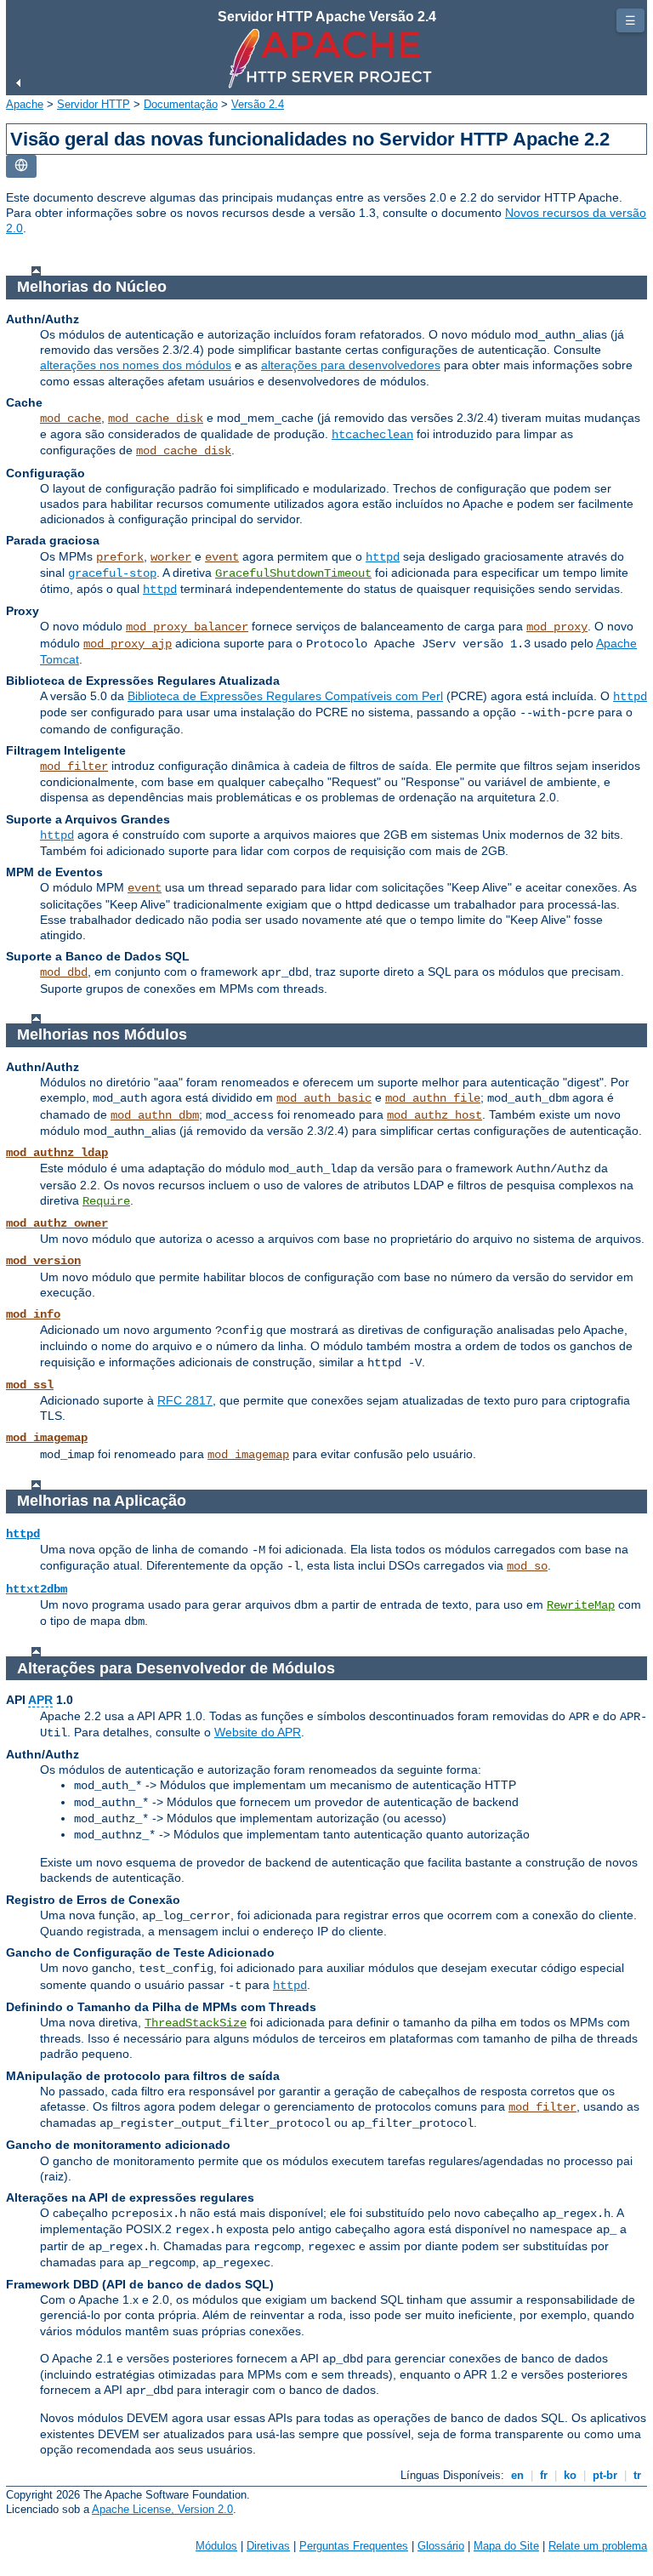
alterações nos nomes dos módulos (136, 365)
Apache (25, 104)
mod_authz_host (434, 1115)
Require (106, 1201)
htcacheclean (372, 435)
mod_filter (74, 767)
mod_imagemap (47, 1438)
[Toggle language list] (21, 166)
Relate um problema (598, 2546)
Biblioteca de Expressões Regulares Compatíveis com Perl (285, 696)
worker (171, 557)
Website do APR (258, 1732)
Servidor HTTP (94, 104)
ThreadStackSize (196, 2023)
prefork (120, 557)
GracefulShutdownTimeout (293, 573)
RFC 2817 (185, 1400)
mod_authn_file (433, 1098)
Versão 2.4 (258, 104)
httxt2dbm (37, 1589)
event (222, 557)
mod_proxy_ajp (128, 644)
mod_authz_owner (57, 1223)
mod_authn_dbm (155, 1115)
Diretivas (268, 2546)
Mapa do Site (506, 2546)
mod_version (43, 1261)
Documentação (181, 104)
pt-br (605, 2475)
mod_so (527, 1566)
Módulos (216, 2546)
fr (544, 2475)
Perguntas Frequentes (354, 2546)
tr (637, 2475)
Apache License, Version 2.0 (162, 2509)
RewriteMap (581, 1605)
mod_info (33, 1314)
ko (570, 2475)
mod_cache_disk (156, 419)
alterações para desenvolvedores (351, 365)
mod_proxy (557, 627)
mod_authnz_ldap (57, 1153)
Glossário (441, 2546)
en (517, 2475)
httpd (383, 557)
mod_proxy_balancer (187, 627)
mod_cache (71, 419)
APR (40, 1700)
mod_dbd (64, 972)
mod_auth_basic (324, 1098)
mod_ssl (30, 1385)
